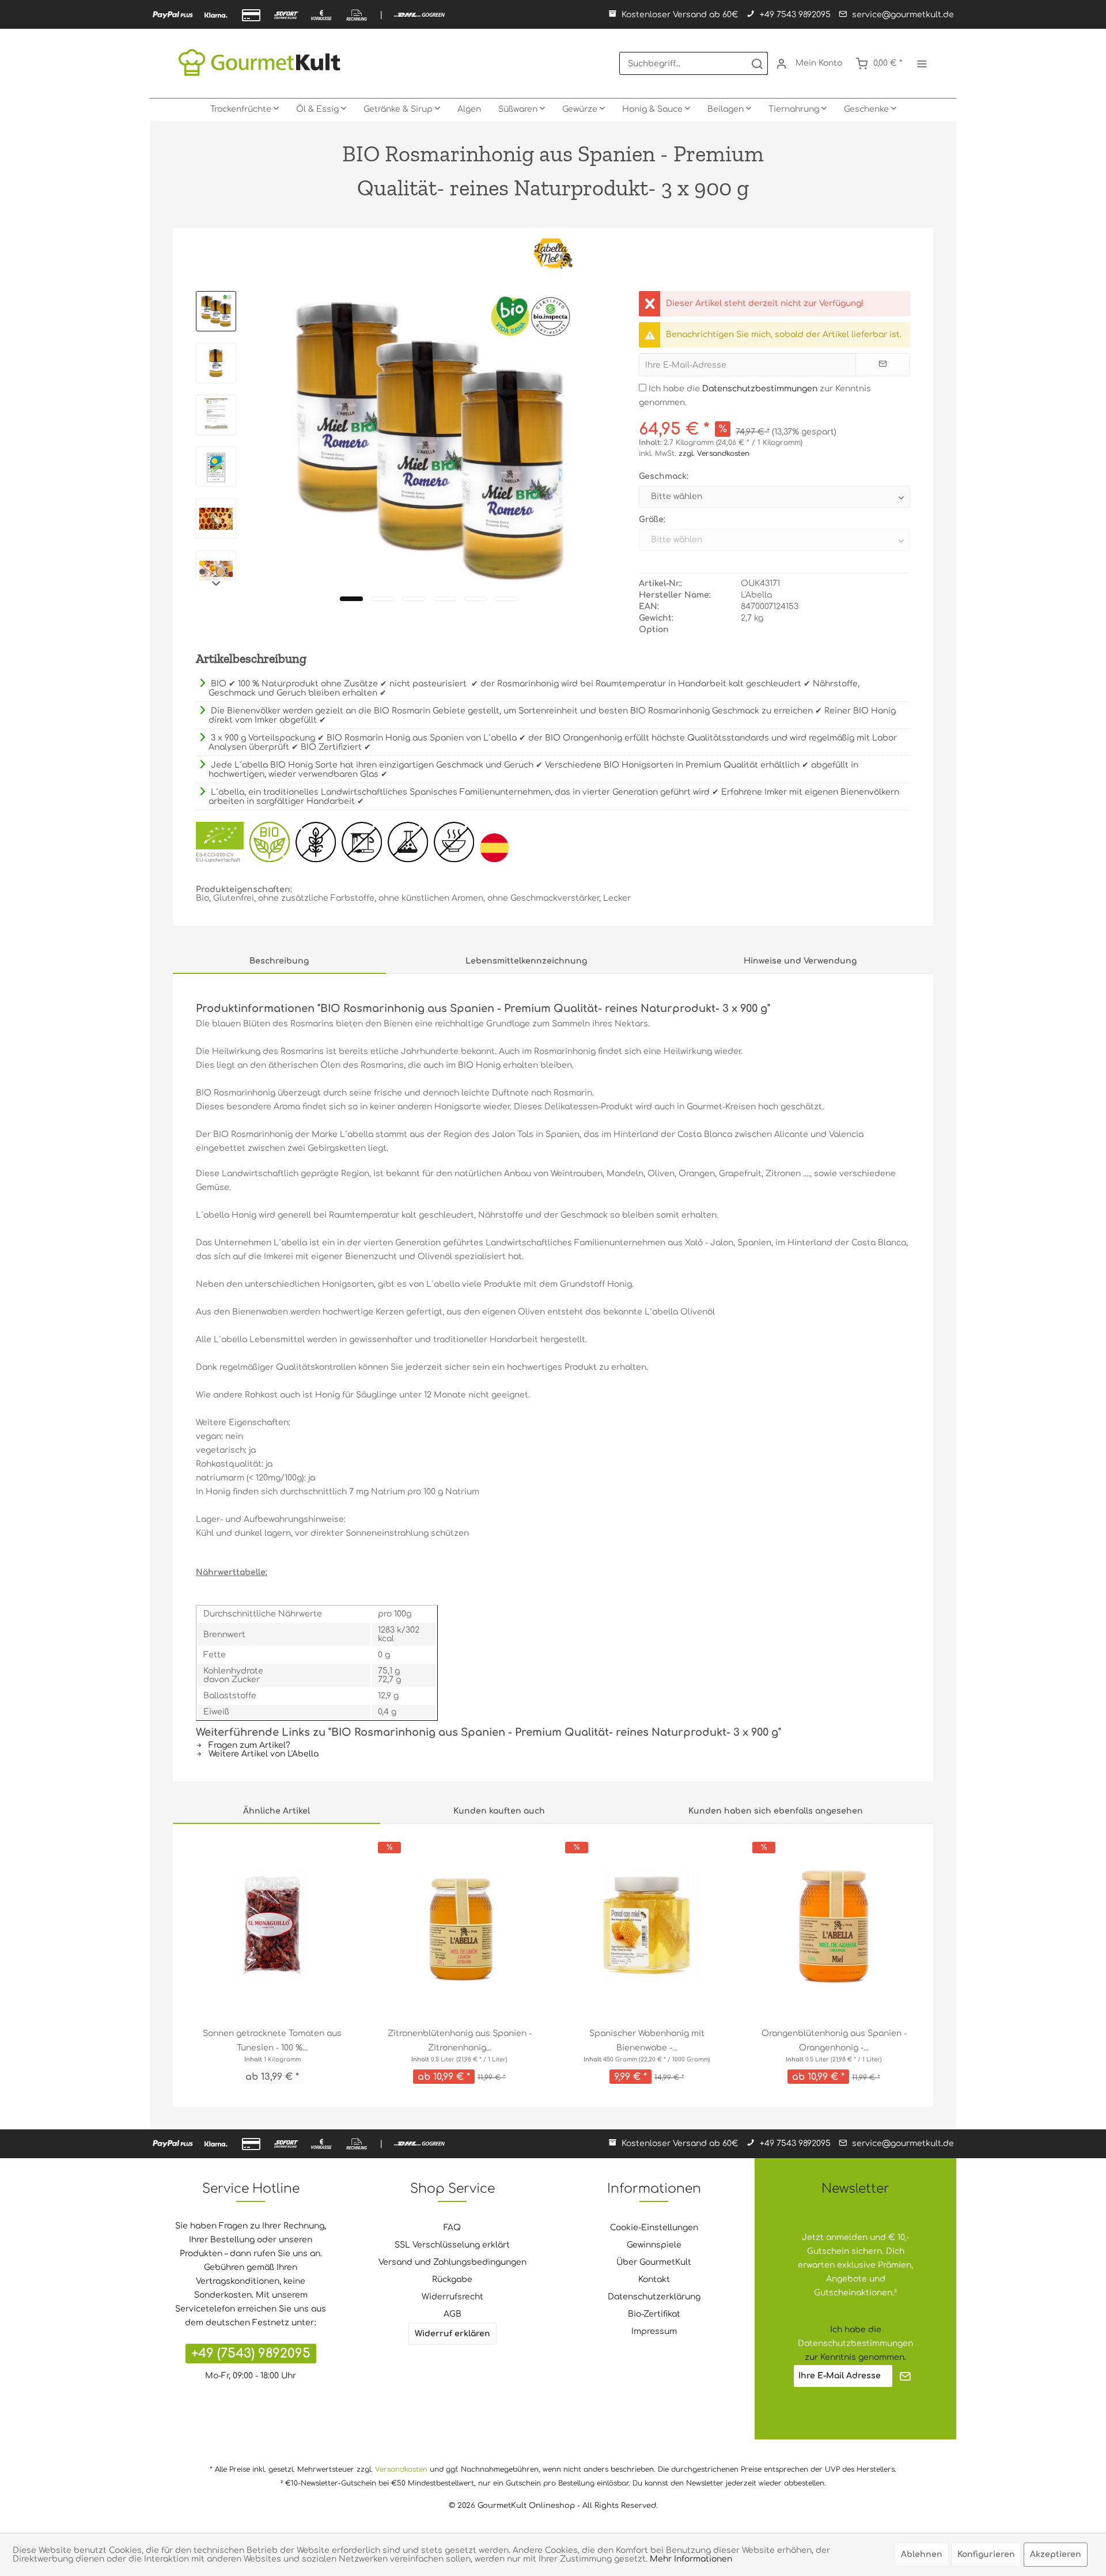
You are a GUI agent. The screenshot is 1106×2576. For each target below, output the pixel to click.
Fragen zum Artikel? (248, 1745)
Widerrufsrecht (452, 2297)
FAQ (452, 2228)
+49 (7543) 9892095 (251, 2354)
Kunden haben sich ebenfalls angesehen (776, 1811)
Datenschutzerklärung (654, 2297)
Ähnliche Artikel (276, 1811)
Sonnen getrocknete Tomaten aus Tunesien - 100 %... (272, 2041)
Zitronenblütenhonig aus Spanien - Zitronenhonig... (460, 2041)
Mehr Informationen (691, 2559)
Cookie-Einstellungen (654, 2228)
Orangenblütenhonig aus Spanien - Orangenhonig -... (834, 2041)
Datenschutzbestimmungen (760, 389)
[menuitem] (694, 63)
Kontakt (654, 2280)
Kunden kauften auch (499, 1811)
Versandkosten (401, 2469)
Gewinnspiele (654, 2245)
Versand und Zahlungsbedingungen (452, 2262)
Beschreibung (279, 961)
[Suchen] (757, 63)
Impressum (654, 2331)
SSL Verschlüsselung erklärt (452, 2245)
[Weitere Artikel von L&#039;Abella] (553, 254)
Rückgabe (452, 2280)
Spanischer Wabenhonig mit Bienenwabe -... (647, 2041)
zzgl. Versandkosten (714, 454)
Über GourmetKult (654, 2262)
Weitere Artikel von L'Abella (262, 1754)
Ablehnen (922, 2554)
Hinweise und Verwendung (800, 961)
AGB (452, 2314)
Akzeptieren (1056, 2554)
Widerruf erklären (452, 2334)
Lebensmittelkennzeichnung (526, 961)
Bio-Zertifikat (654, 2314)
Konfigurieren (986, 2554)
